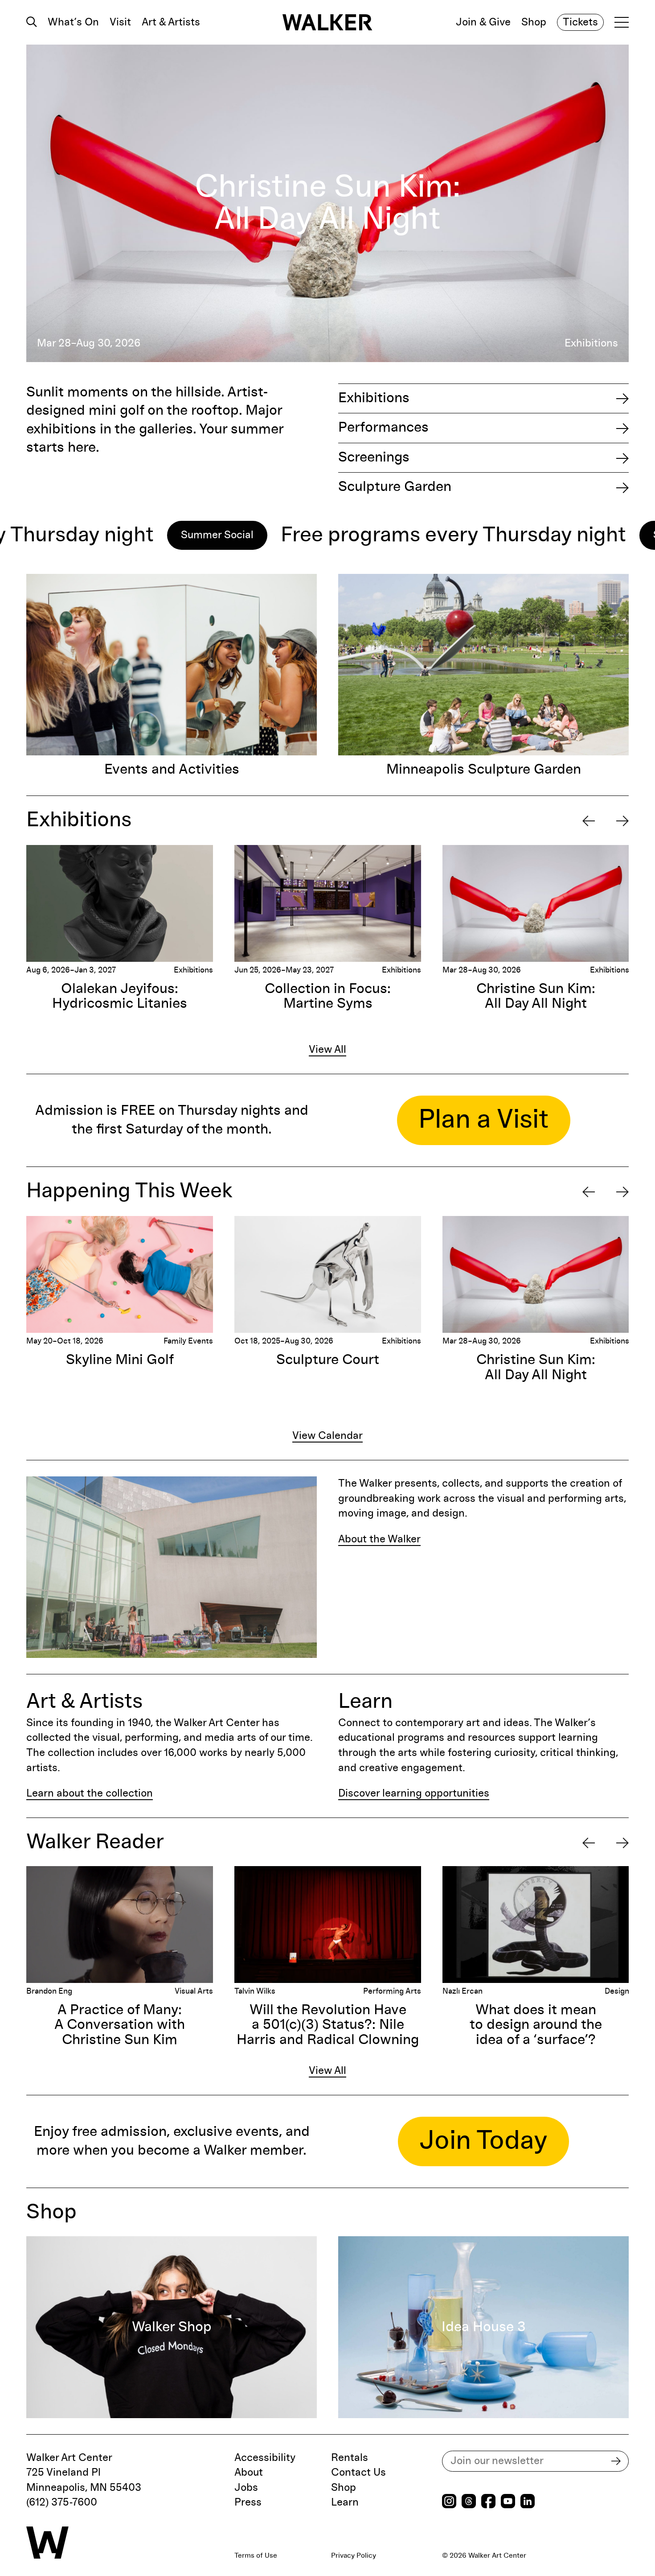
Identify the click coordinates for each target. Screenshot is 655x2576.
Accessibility (265, 2458)
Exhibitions (374, 398)
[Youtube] (508, 2502)
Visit (120, 22)
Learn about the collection (90, 1793)
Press (248, 2502)
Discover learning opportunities (414, 1793)
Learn (345, 2502)
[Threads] (469, 2502)
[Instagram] (449, 2502)
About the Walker (379, 1539)
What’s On (73, 22)
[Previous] (589, 821)
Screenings (374, 457)
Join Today (483, 2141)
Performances (383, 428)
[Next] (622, 821)
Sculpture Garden (395, 487)
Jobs (246, 2488)
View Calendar (327, 1436)
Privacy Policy (354, 2555)
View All (327, 1050)
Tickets (580, 22)
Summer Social (83, 535)
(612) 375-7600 (62, 2502)
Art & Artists (171, 22)
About (249, 2473)
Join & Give (483, 22)
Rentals (350, 2458)
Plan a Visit (484, 1120)
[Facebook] (488, 2502)
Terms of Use (256, 2555)
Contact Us (358, 2473)
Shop (534, 22)
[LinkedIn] (528, 2502)
